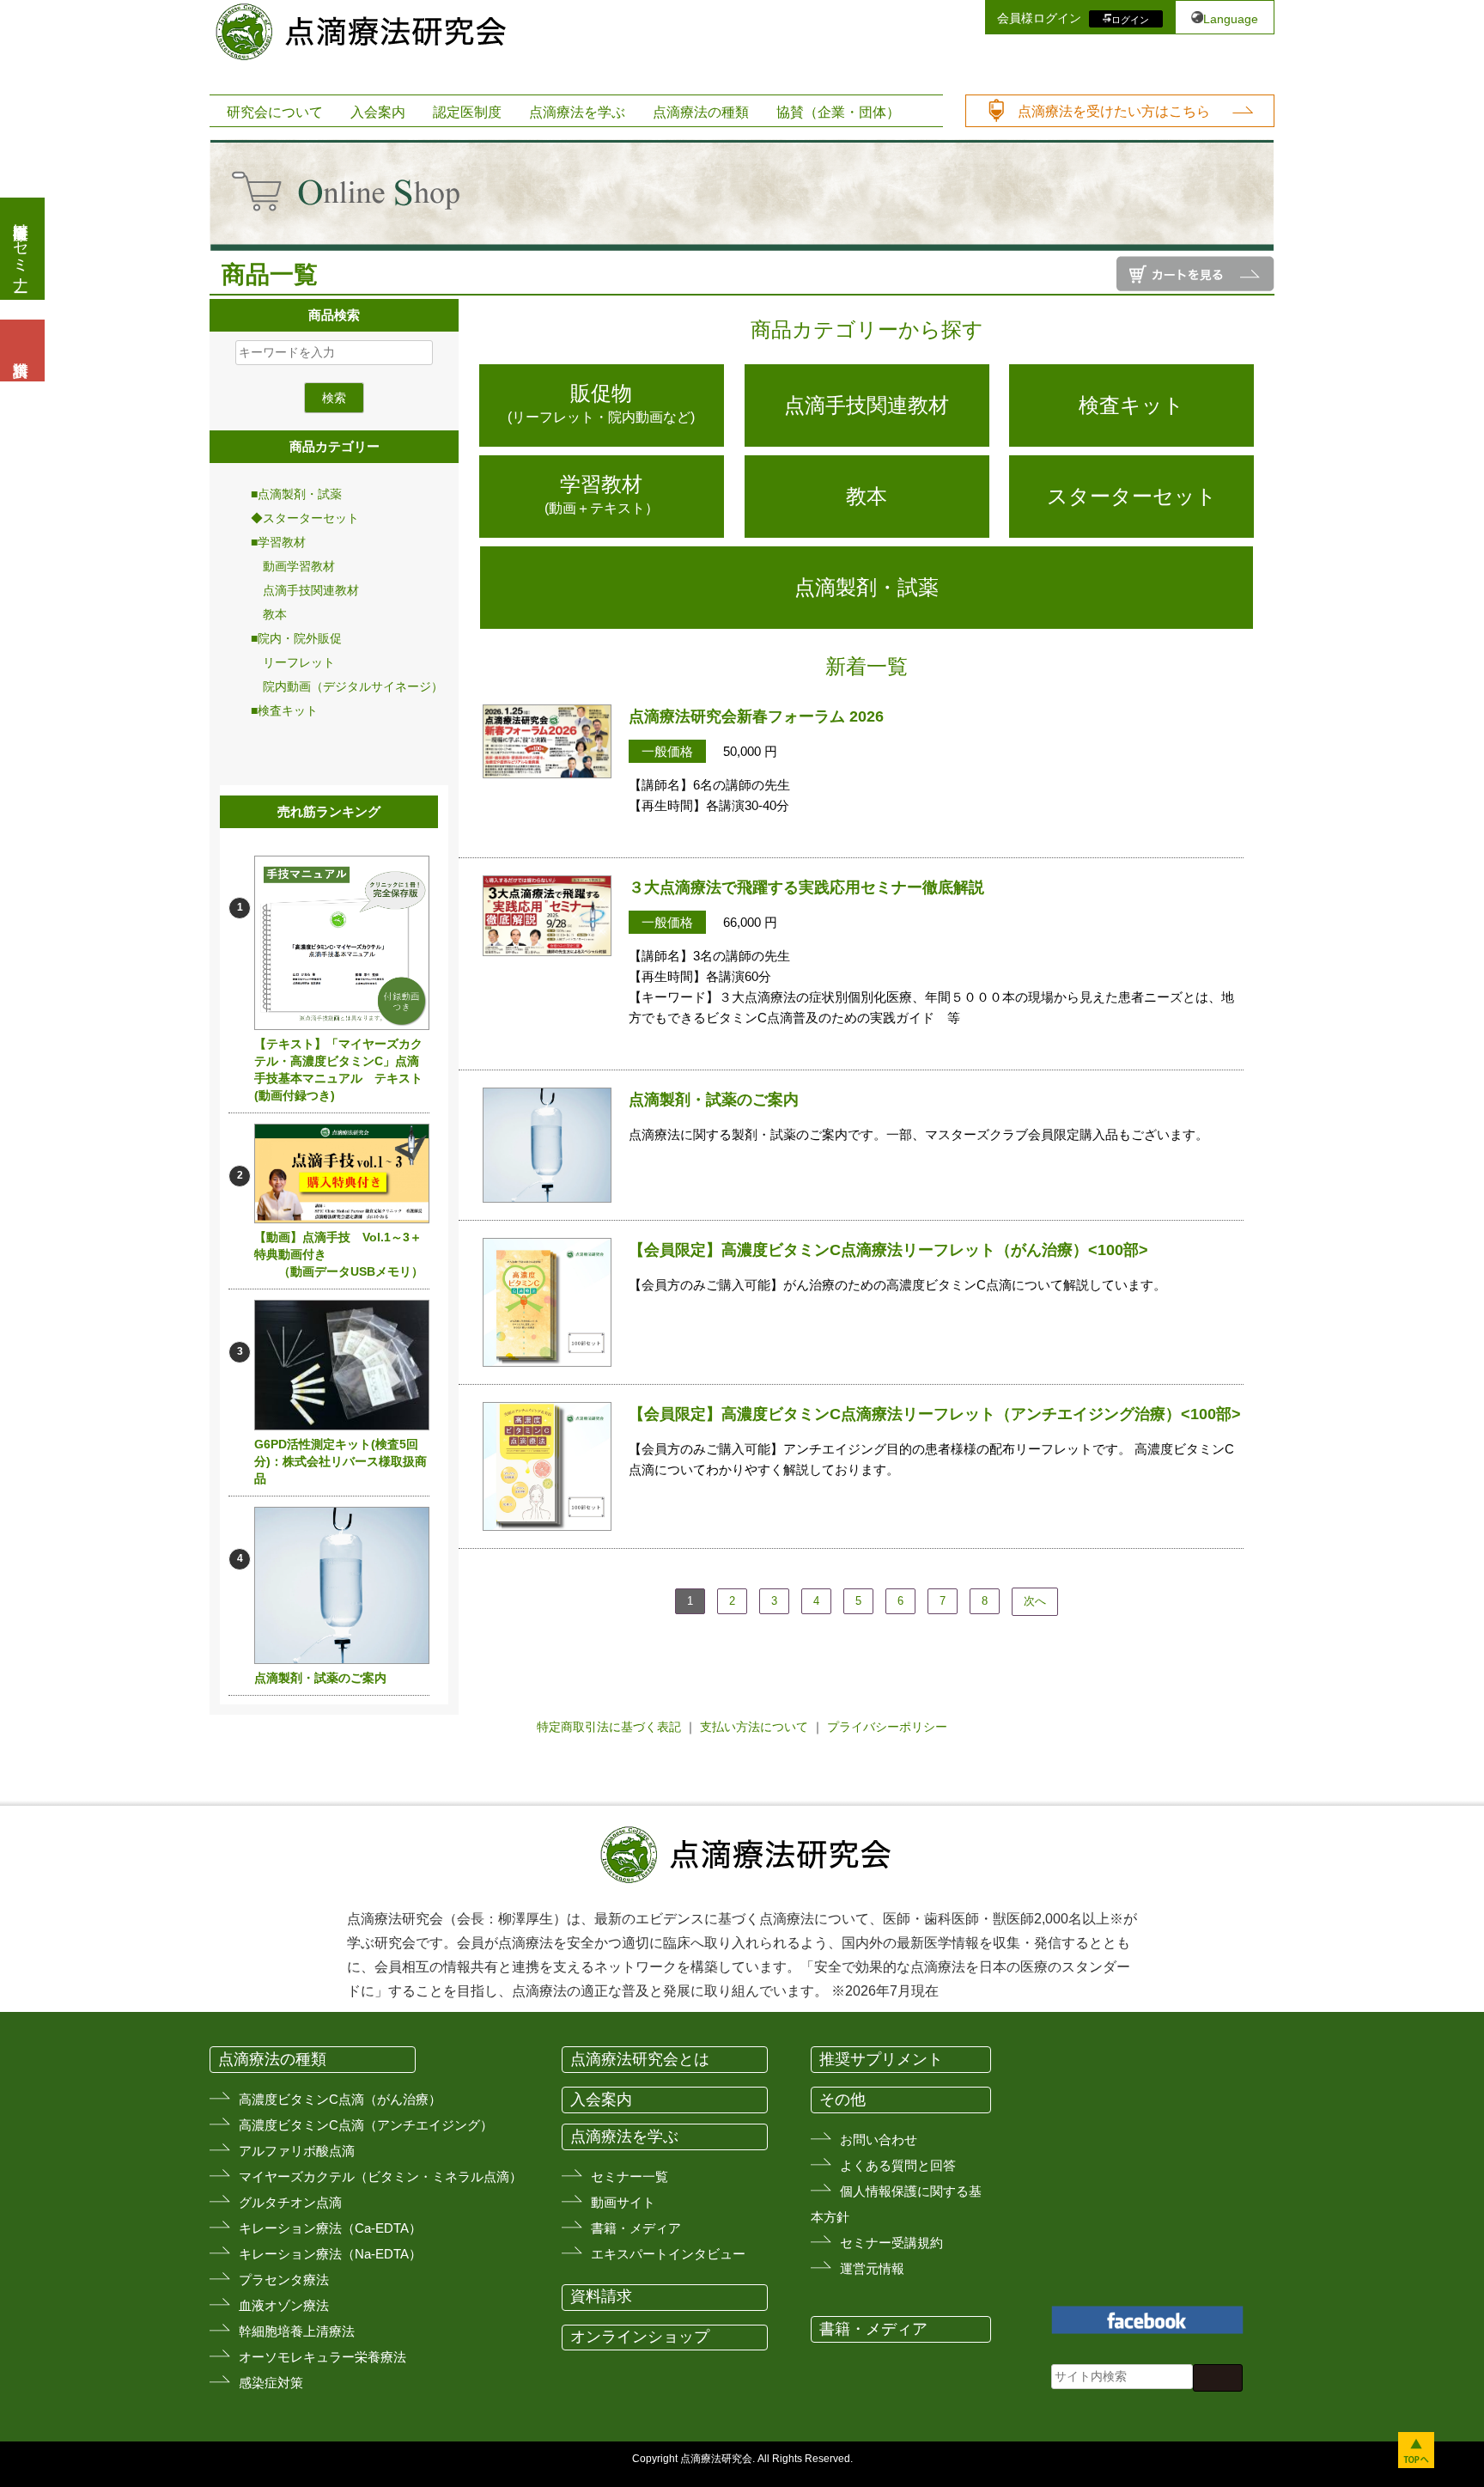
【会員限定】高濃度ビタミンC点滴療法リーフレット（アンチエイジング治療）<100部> (935, 1414)
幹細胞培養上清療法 (297, 2331)
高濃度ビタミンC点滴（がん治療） (340, 2099)
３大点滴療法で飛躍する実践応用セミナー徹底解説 (806, 887)
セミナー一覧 (629, 2176)
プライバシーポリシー (887, 1727)
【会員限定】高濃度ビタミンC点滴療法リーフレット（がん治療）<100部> (888, 1250)
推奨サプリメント (881, 2059)
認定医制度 (467, 112)
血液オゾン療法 (284, 2305)
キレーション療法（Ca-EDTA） (330, 2228)
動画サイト (623, 2202)
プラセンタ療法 (284, 2280)
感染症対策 (271, 2383)
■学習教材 (278, 542)
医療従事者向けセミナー (21, 249)
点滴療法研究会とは (640, 2059)
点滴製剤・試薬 (867, 587)
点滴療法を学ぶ (577, 112)
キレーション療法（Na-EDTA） (330, 2254)
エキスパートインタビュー (668, 2254)
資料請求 (601, 2296)
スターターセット (1132, 496)
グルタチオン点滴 (290, 2202)
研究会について (275, 112)
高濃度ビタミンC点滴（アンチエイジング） (366, 2125)
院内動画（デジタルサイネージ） (347, 686)
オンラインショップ (640, 2337)
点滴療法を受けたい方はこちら (1114, 111)
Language (1231, 19)
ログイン (1130, 19)
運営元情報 (872, 2268)
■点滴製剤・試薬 (296, 494)
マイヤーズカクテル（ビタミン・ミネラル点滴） (380, 2176)
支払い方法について (754, 1727)
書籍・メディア (636, 2228)
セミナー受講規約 (891, 2243)
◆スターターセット (305, 518)
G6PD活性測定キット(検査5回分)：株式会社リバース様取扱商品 (341, 1461)
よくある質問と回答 (898, 2165)
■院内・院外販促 (296, 638)
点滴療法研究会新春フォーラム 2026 (756, 716)
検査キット (1131, 405)
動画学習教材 (293, 566)
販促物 (601, 403)
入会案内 (378, 112)
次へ (1035, 1601)
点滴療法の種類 (701, 112)
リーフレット (293, 662)
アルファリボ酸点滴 (297, 2151)
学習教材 (602, 494)
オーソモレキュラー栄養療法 (322, 2357)
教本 (269, 614)
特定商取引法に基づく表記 (609, 1727)
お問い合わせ (879, 2140)
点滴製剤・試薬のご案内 (320, 1678)
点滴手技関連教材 (305, 590)
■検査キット (284, 710)
